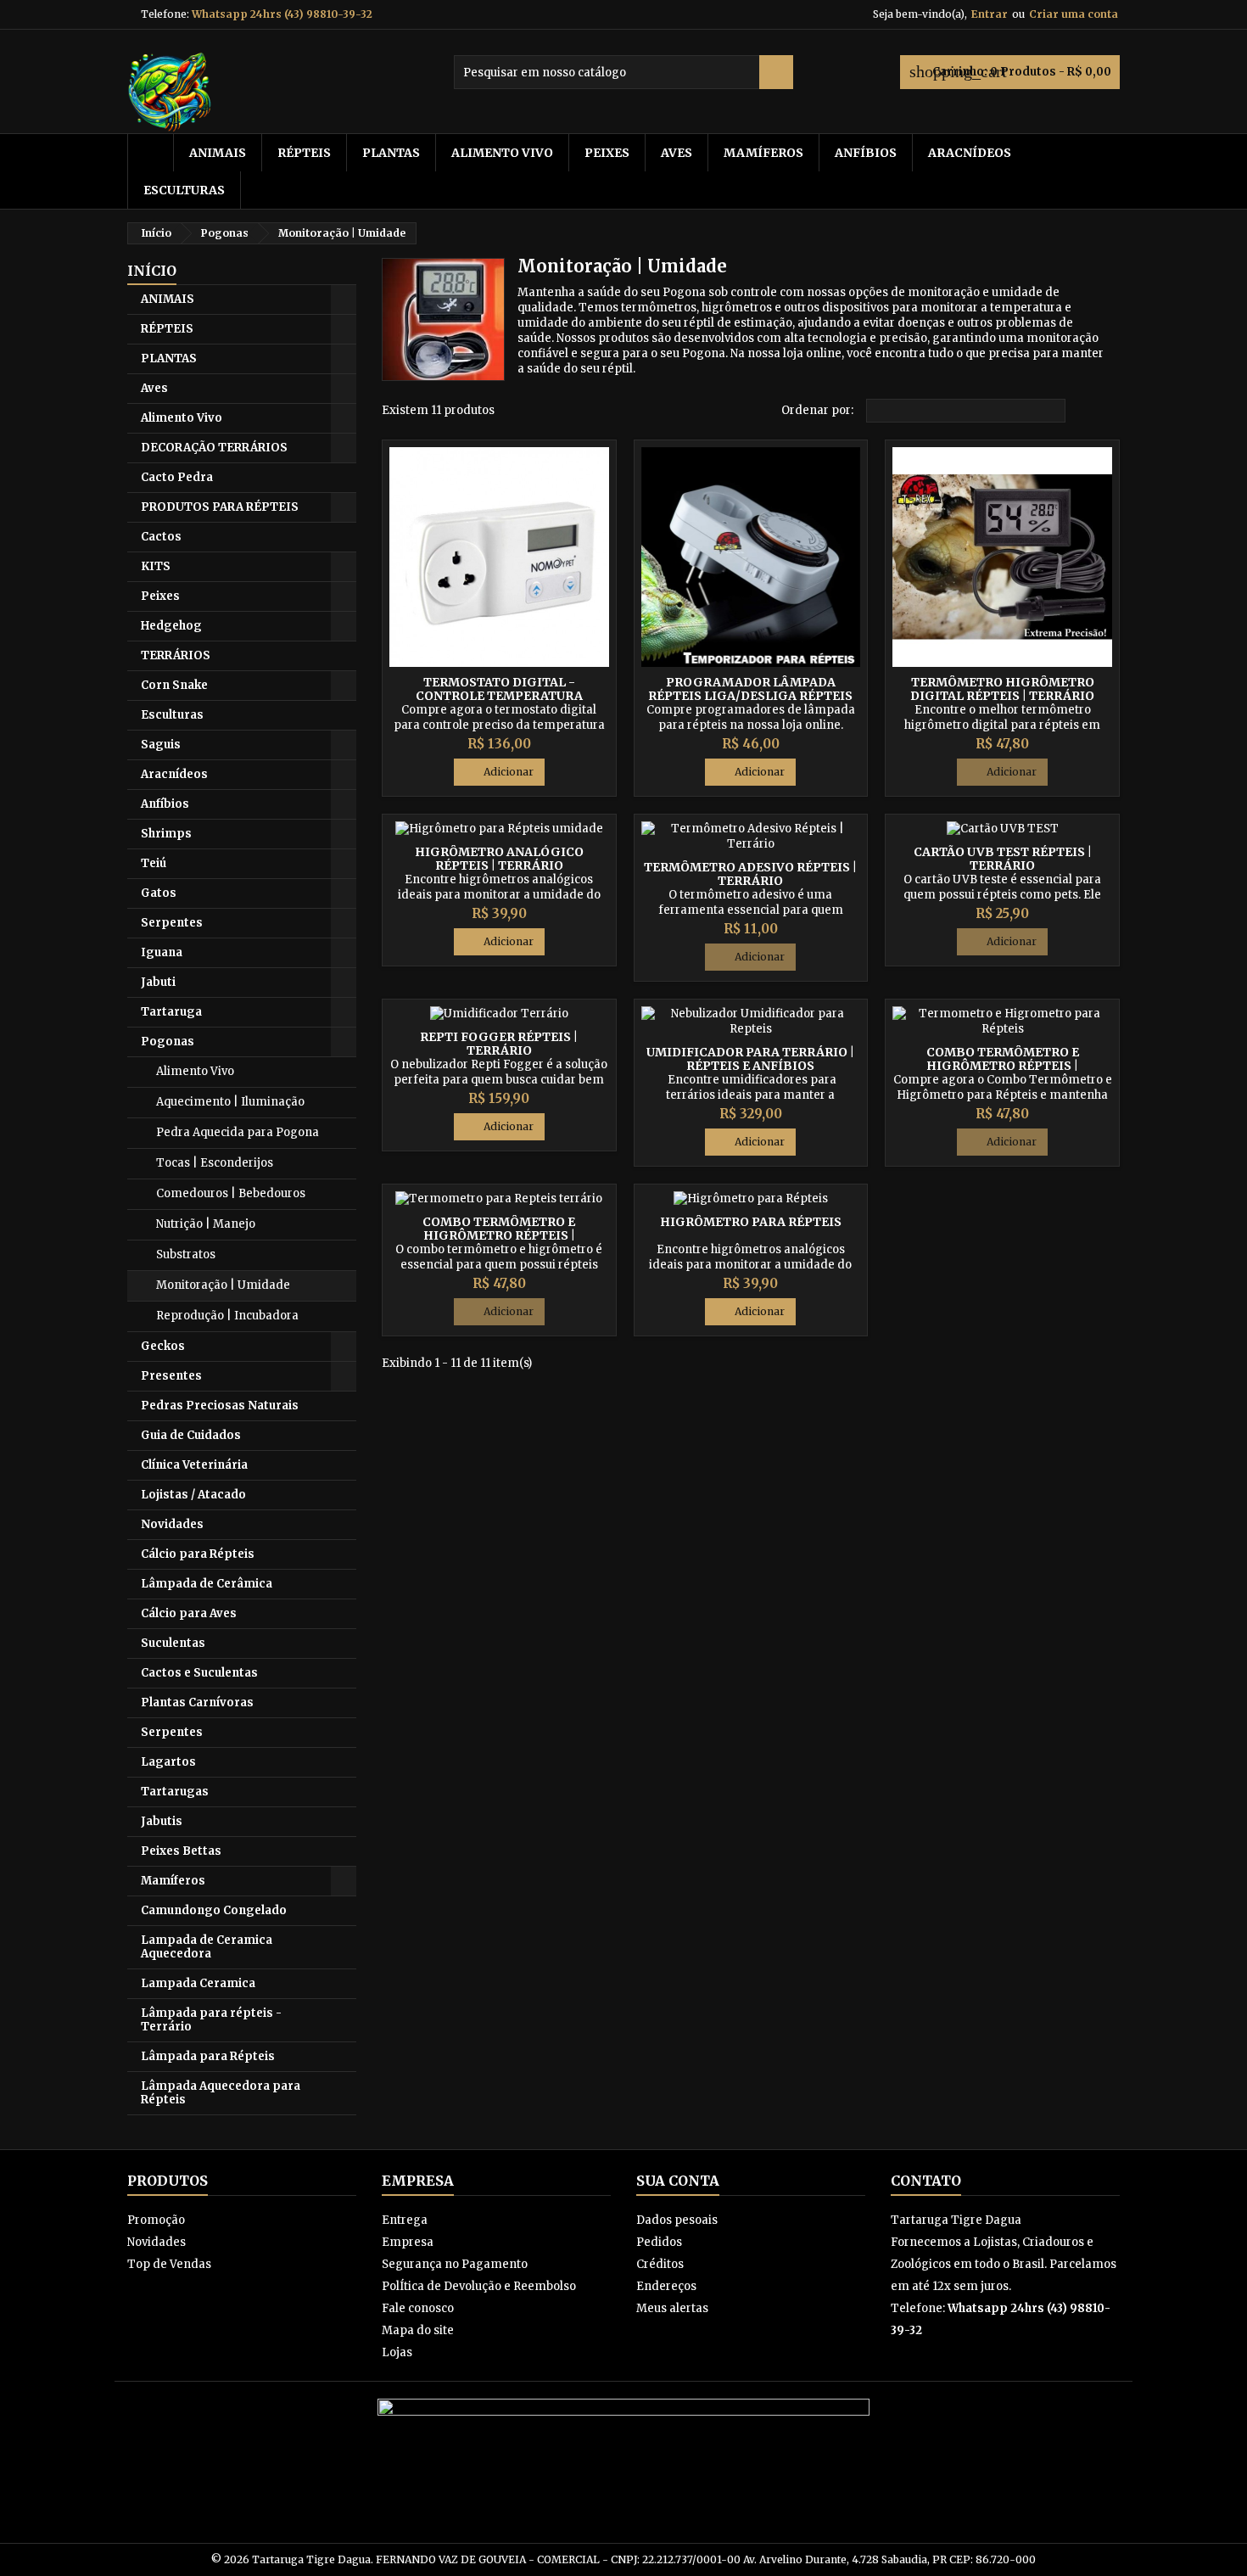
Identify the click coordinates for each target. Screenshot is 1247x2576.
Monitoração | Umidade (223, 1285)
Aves (677, 153)
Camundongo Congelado (214, 1910)
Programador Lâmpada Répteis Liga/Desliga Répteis (750, 689)
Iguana (162, 952)
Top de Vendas (169, 2264)
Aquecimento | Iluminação (230, 1102)
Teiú (154, 863)
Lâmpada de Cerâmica (207, 1584)
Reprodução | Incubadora (227, 1316)
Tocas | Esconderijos (215, 1163)
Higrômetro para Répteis (751, 1222)
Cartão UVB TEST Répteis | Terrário (1003, 859)
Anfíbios (866, 153)
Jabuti (158, 982)
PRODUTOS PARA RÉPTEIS (220, 507)
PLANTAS (391, 153)
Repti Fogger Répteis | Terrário (499, 1044)
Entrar (990, 14)
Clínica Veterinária (194, 1465)
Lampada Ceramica (198, 1983)
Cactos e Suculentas (199, 1673)
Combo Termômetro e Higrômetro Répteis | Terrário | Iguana (1003, 1066)
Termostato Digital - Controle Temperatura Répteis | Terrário (499, 696)
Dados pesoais (677, 2220)
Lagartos (168, 1762)
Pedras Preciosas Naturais (220, 1406)
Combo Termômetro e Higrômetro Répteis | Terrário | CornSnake (499, 1235)
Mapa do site (418, 2330)
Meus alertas (672, 2308)
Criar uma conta (1074, 14)
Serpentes (172, 923)
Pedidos (659, 2242)
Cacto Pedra (177, 477)
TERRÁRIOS (176, 655)
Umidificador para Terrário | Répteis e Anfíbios (750, 1059)
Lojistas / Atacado (193, 1495)
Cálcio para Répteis (198, 1554)
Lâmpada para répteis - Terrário (211, 2020)
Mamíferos (763, 153)
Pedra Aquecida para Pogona (238, 1132)
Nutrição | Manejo (206, 1224)
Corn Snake (174, 685)
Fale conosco (418, 2308)
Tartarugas (175, 1792)
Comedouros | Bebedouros (231, 1193)
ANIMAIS (218, 153)
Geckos (163, 1346)
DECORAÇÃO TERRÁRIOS (214, 448)
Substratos (186, 1254)
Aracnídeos (970, 153)
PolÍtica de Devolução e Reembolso (479, 2286)
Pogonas (168, 1042)
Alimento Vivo (502, 153)
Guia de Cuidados (191, 1435)
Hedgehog (171, 626)
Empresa (408, 2242)
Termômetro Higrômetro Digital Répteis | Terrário (1002, 689)
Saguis (161, 745)
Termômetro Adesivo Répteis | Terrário (750, 874)
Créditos (660, 2264)
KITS (156, 566)
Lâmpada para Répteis (208, 2056)
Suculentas (173, 1643)
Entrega (405, 2220)
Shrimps (166, 834)
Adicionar (499, 772)
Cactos (161, 537)
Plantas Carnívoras (197, 1702)
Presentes (171, 1376)
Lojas (397, 2352)
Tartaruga (171, 1012)
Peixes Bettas (181, 1851)
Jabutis (162, 1821)
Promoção (156, 2220)
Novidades (172, 1524)
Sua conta (678, 2181)
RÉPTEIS (304, 153)
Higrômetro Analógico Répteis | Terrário (499, 859)
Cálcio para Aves (189, 1613)
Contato (926, 2181)
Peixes (607, 153)
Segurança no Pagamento (455, 2264)
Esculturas (184, 190)
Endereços (666, 2286)
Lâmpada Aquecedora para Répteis (221, 2093)
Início (152, 271)
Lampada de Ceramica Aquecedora (207, 1947)
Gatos (159, 893)
